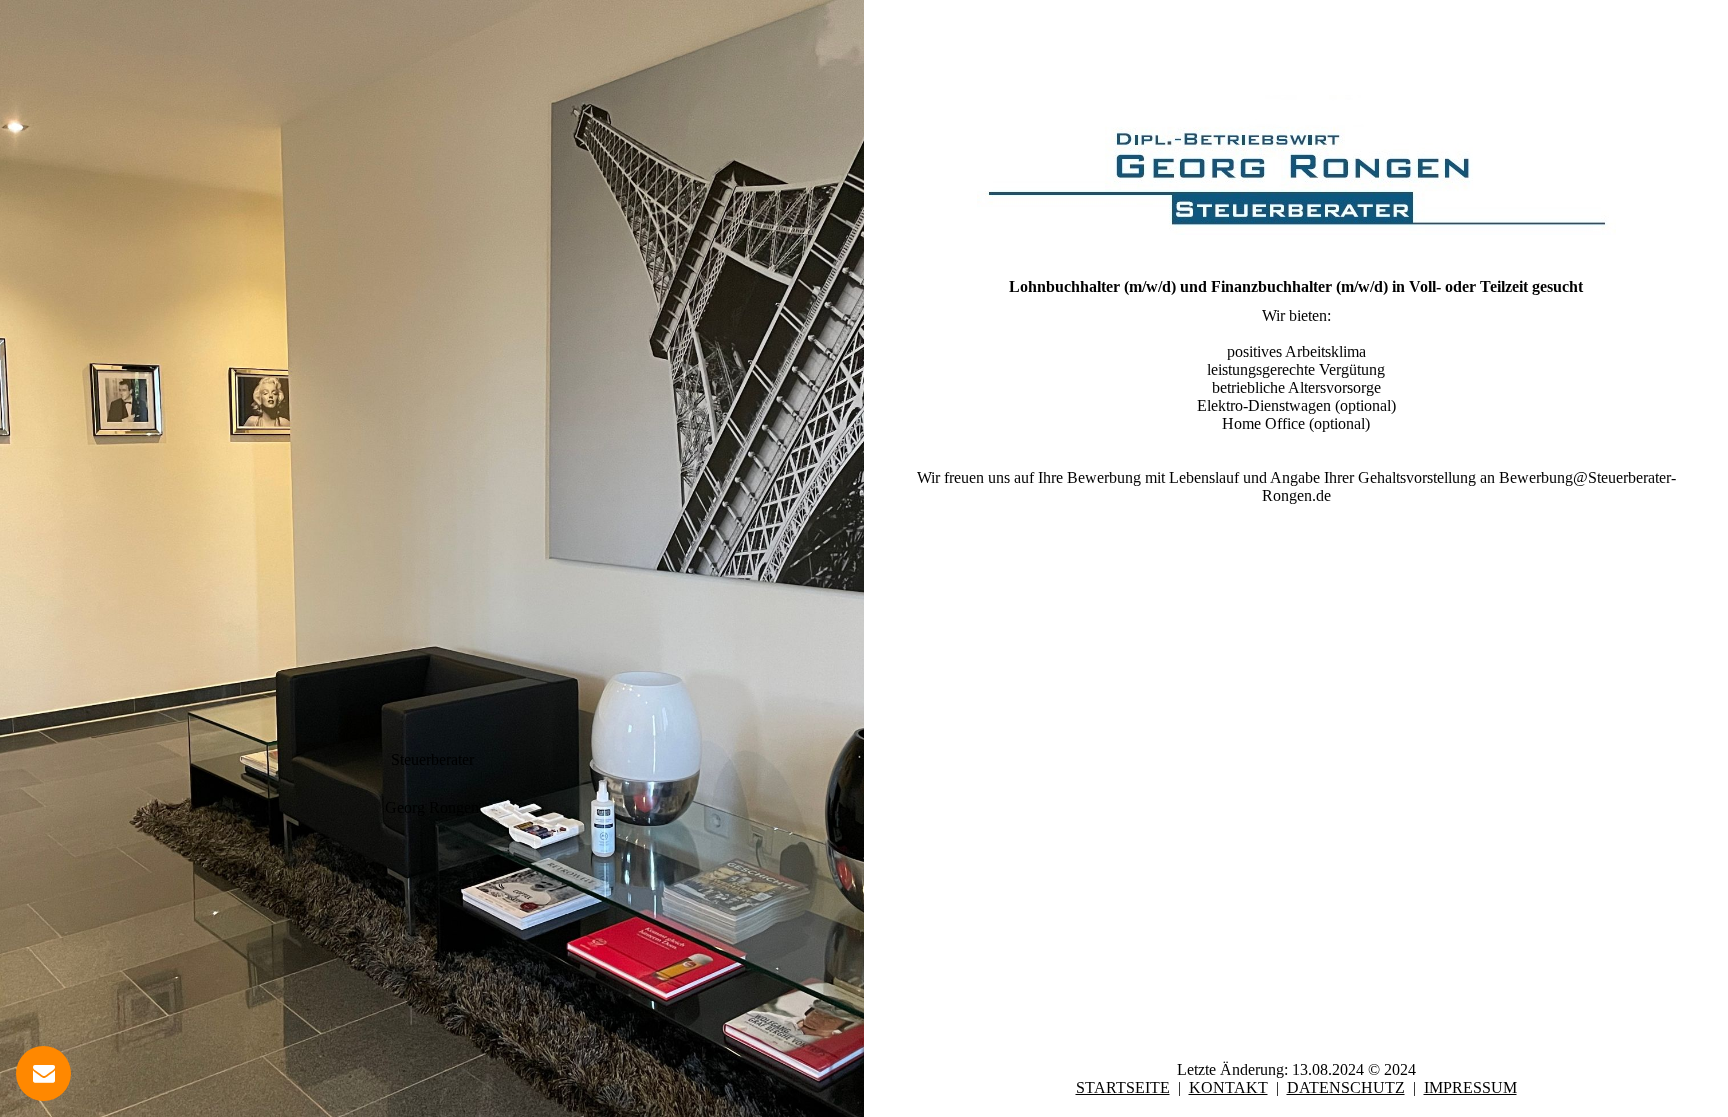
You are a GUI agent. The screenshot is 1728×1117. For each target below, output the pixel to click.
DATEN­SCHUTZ (1346, 1087)
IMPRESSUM (1470, 1087)
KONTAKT (1228, 1087)
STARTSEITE (1123, 1087)
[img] (432, 558)
